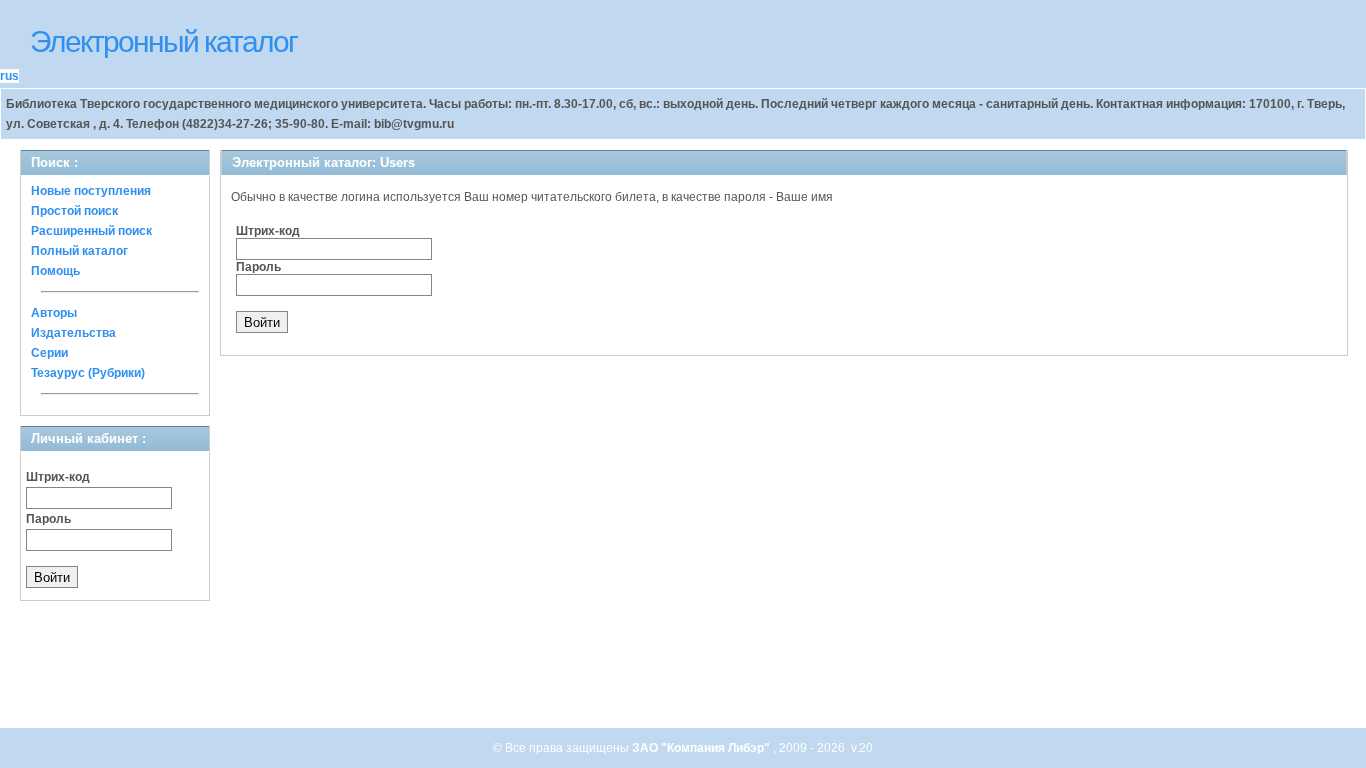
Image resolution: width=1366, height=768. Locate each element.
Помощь (55, 271)
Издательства (73, 333)
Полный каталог (79, 251)
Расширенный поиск (91, 231)
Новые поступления (91, 191)
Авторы (54, 313)
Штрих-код (58, 477)
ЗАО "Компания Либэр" (702, 748)
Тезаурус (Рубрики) (88, 373)
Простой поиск (74, 211)
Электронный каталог (163, 41)
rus (9, 76)
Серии (49, 353)
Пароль (48, 519)
